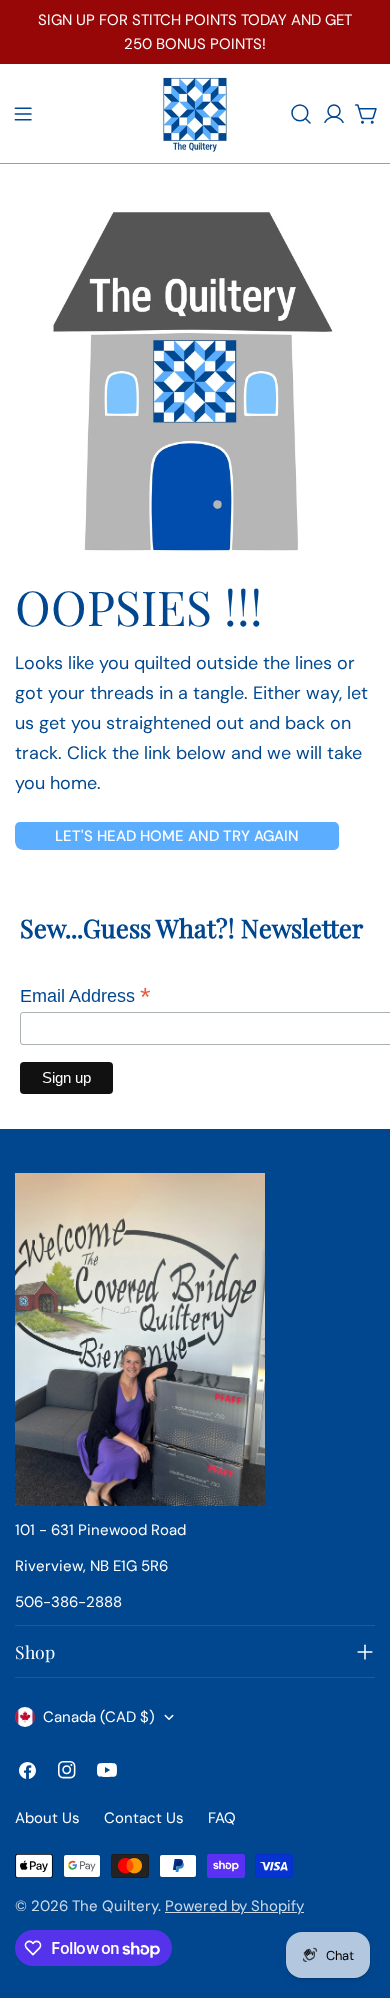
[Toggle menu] (23, 114)
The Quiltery (115, 1906)
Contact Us (144, 1818)
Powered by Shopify (234, 1906)
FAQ (222, 1818)
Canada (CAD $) (99, 1717)
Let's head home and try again (177, 836)
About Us (47, 1818)
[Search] (301, 114)
